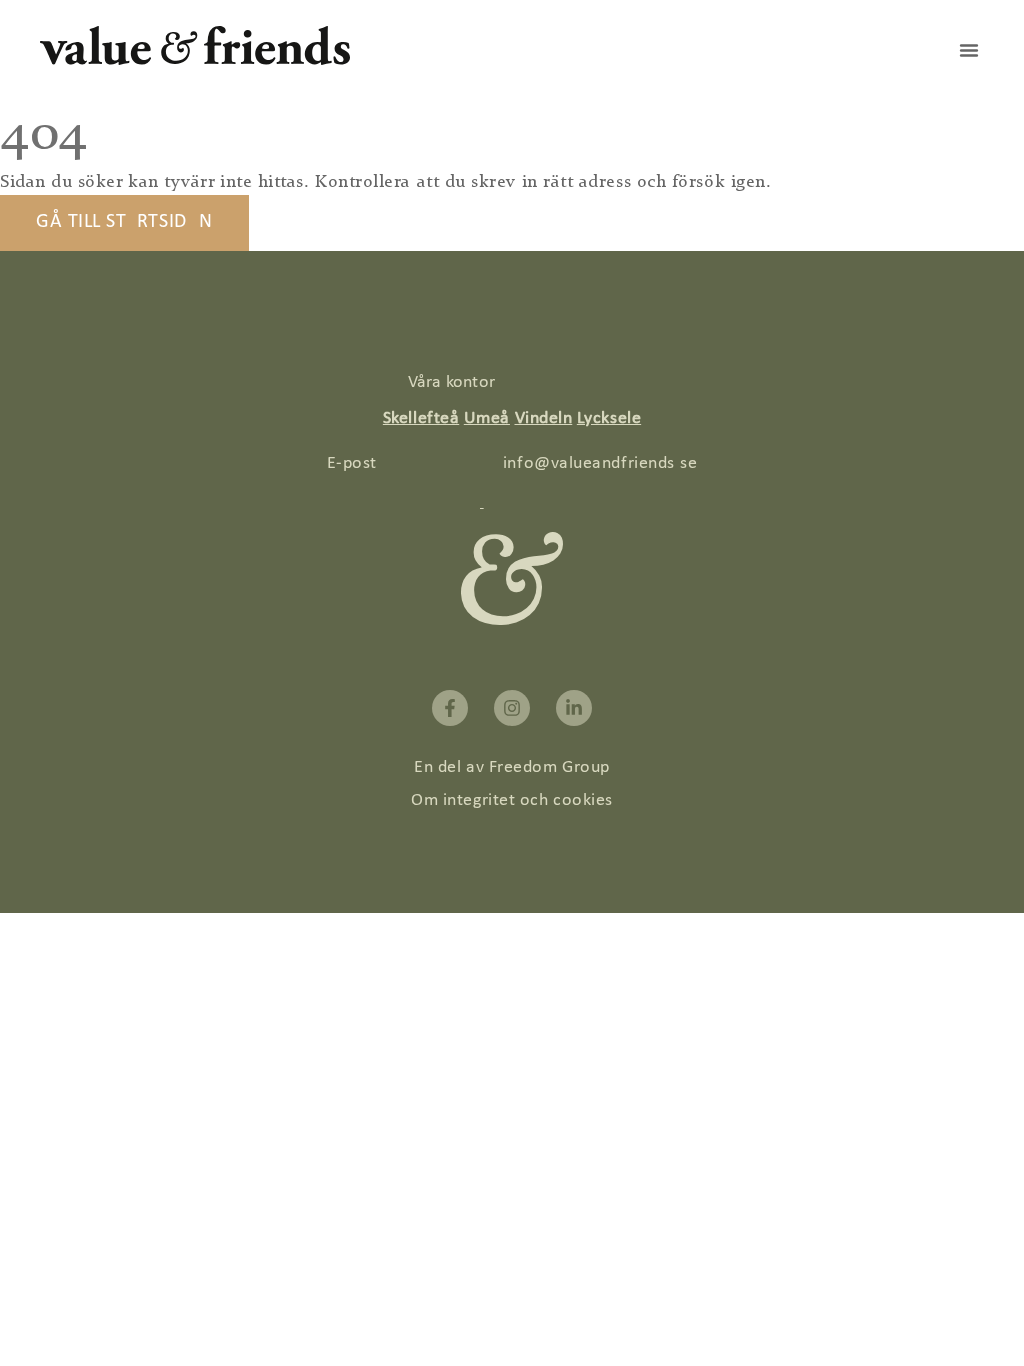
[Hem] (195, 60)
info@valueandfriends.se (600, 463)
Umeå (487, 418)
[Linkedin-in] (574, 708)
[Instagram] (512, 708)
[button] (969, 50)
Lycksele (609, 418)
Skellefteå (421, 418)
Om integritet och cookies (512, 800)
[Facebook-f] (450, 708)
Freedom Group (549, 767)
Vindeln (544, 418)
